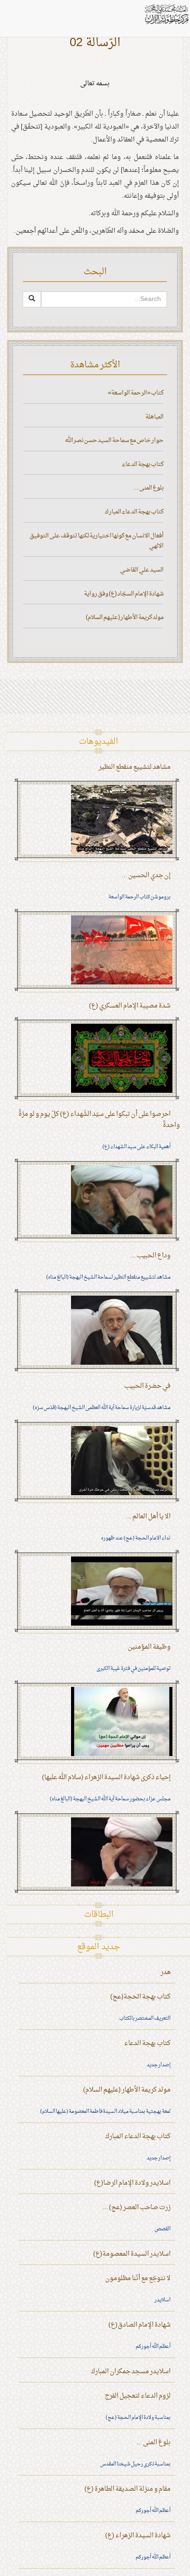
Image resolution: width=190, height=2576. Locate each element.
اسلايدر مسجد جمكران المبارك (131, 2372)
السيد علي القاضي (142, 570)
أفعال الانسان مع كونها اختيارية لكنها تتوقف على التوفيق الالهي (97, 541)
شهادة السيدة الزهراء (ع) (138, 2536)
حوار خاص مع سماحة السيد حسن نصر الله (114, 440)
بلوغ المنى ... (148, 488)
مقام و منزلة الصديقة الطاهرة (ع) (128, 2489)
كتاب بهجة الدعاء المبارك (134, 512)
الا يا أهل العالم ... (148, 1517)
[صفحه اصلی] (166, 14)
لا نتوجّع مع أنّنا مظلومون (138, 2278)
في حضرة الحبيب (147, 1386)
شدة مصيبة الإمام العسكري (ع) (130, 1006)
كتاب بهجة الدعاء (143, 464)
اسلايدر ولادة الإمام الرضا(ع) (132, 2183)
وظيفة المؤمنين (149, 1647)
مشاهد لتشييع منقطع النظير (135, 767)
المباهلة (154, 417)
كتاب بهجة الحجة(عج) (140, 1997)
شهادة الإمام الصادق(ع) (140, 2325)
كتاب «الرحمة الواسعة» (136, 393)
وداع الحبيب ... (150, 1256)
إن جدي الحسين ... (146, 875)
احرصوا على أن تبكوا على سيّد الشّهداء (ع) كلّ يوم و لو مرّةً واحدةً (99, 1120)
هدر (166, 1972)
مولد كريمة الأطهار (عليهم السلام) (125, 617)
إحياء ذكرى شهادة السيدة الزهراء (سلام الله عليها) (106, 1777)
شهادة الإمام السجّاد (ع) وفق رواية (124, 594)
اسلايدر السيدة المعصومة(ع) (132, 2254)
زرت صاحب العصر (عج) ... (137, 2208)
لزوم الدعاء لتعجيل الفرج (138, 2396)
